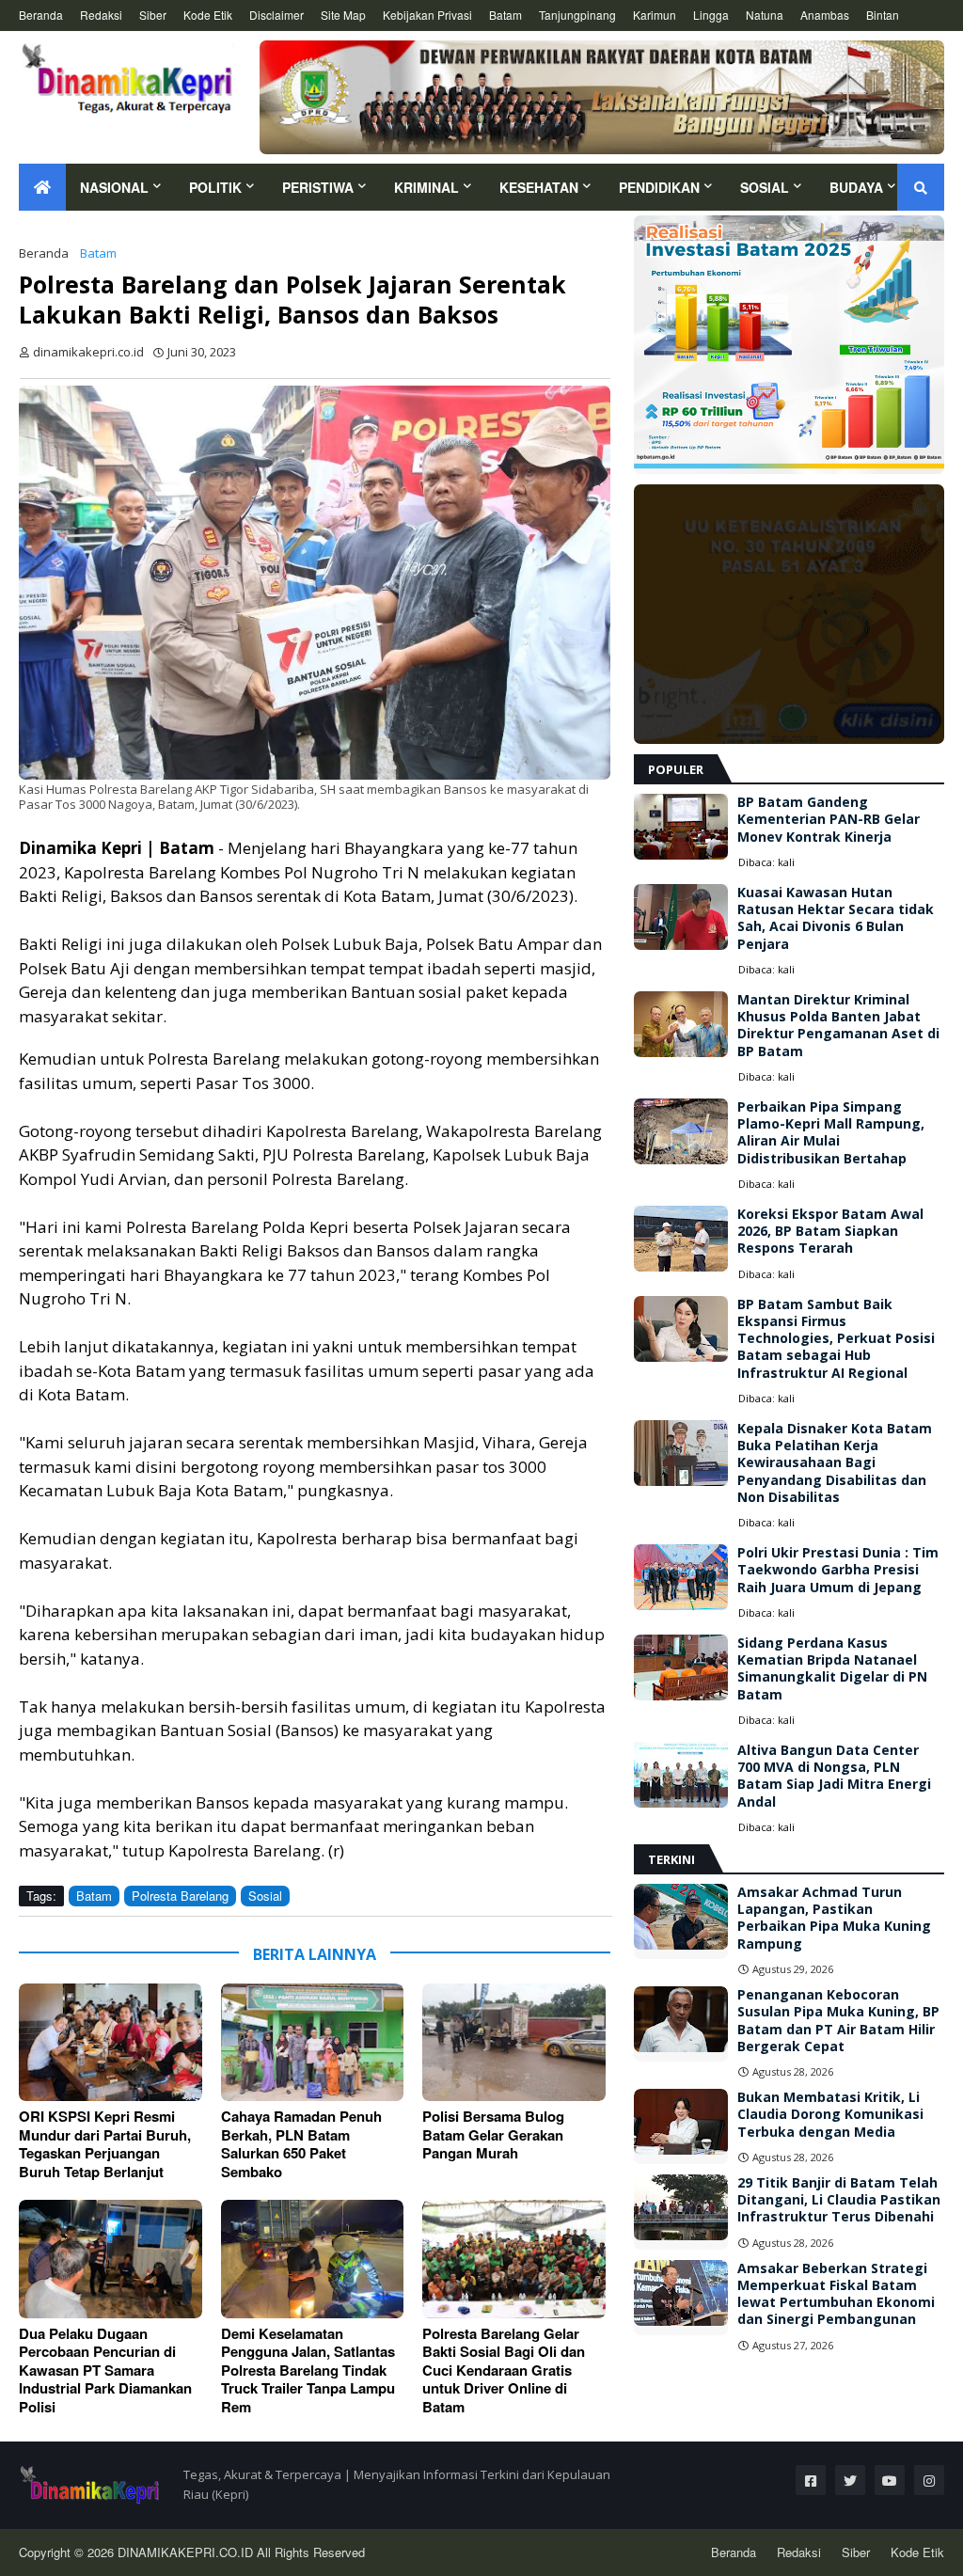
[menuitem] (42, 187)
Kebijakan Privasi (427, 15)
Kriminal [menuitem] (426, 187)
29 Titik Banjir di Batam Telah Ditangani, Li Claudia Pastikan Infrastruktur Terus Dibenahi (839, 2200)
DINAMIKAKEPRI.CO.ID (187, 2552)
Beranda (41, 15)
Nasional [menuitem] (114, 187)
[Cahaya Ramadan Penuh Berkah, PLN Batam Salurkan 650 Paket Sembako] (313, 2042)
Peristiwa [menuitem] (318, 187)
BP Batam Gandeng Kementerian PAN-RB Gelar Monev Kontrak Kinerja (829, 819)
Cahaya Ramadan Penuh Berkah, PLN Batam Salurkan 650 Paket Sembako (301, 2144)
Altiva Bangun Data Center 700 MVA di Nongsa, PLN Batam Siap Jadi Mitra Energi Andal (834, 1776)
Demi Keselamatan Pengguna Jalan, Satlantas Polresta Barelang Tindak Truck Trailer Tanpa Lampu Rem (308, 2371)
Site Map (343, 15)
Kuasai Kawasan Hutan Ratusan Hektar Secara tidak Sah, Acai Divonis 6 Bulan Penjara (836, 918)
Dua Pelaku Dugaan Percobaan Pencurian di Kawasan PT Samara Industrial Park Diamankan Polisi (105, 2371)
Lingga (711, 15)
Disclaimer (276, 15)
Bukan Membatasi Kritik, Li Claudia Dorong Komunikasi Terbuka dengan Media (830, 2114)
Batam (505, 15)
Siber (153, 15)
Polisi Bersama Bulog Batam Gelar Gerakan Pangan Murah (493, 2135)
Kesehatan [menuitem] (539, 187)
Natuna (765, 15)
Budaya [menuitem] (856, 187)
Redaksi (101, 15)
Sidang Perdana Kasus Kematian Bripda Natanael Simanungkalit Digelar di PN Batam (832, 1669)
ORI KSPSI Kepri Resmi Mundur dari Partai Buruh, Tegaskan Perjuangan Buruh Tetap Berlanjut (105, 2144)
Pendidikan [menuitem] (659, 187)
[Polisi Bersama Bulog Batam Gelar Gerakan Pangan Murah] (514, 2042)
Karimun (655, 15)
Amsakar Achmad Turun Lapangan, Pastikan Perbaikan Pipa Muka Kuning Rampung (834, 1918)
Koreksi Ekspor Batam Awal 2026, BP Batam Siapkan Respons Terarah (830, 1231)
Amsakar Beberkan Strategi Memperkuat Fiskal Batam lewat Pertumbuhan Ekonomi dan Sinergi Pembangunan (836, 2294)
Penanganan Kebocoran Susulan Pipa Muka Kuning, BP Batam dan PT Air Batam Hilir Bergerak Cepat (838, 2021)
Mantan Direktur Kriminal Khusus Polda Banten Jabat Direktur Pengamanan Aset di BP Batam (838, 1026)
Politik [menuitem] (215, 187)
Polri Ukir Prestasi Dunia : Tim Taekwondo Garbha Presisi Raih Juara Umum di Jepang (838, 1570)
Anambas (825, 15)
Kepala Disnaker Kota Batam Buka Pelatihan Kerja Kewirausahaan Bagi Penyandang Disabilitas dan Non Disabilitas (835, 1463)
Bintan (883, 15)
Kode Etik (208, 15)
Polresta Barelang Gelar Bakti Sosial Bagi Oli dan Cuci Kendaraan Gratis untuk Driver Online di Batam (504, 2371)
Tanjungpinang (577, 15)
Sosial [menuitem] (765, 187)
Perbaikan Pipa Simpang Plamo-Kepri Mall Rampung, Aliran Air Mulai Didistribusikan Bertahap (831, 1133)
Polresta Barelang (180, 1896)
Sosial (265, 1896)
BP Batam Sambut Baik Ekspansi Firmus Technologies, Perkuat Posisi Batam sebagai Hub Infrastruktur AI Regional (836, 1339)
